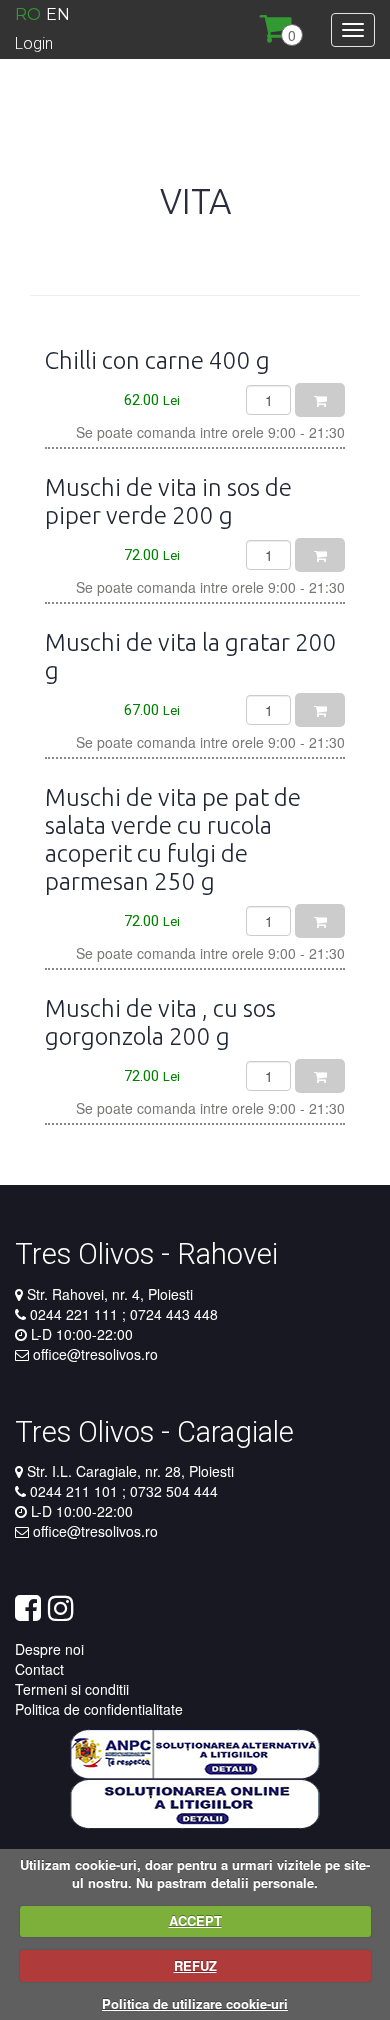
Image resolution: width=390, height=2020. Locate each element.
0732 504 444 (172, 1491)
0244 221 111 (76, 1314)
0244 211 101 (76, 1491)
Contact (39, 1669)
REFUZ (195, 1965)
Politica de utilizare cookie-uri (195, 2003)
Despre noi (49, 1649)
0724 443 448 (172, 1314)
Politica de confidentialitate (99, 1709)
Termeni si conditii (72, 1689)
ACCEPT (195, 1920)
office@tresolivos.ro (95, 1354)
